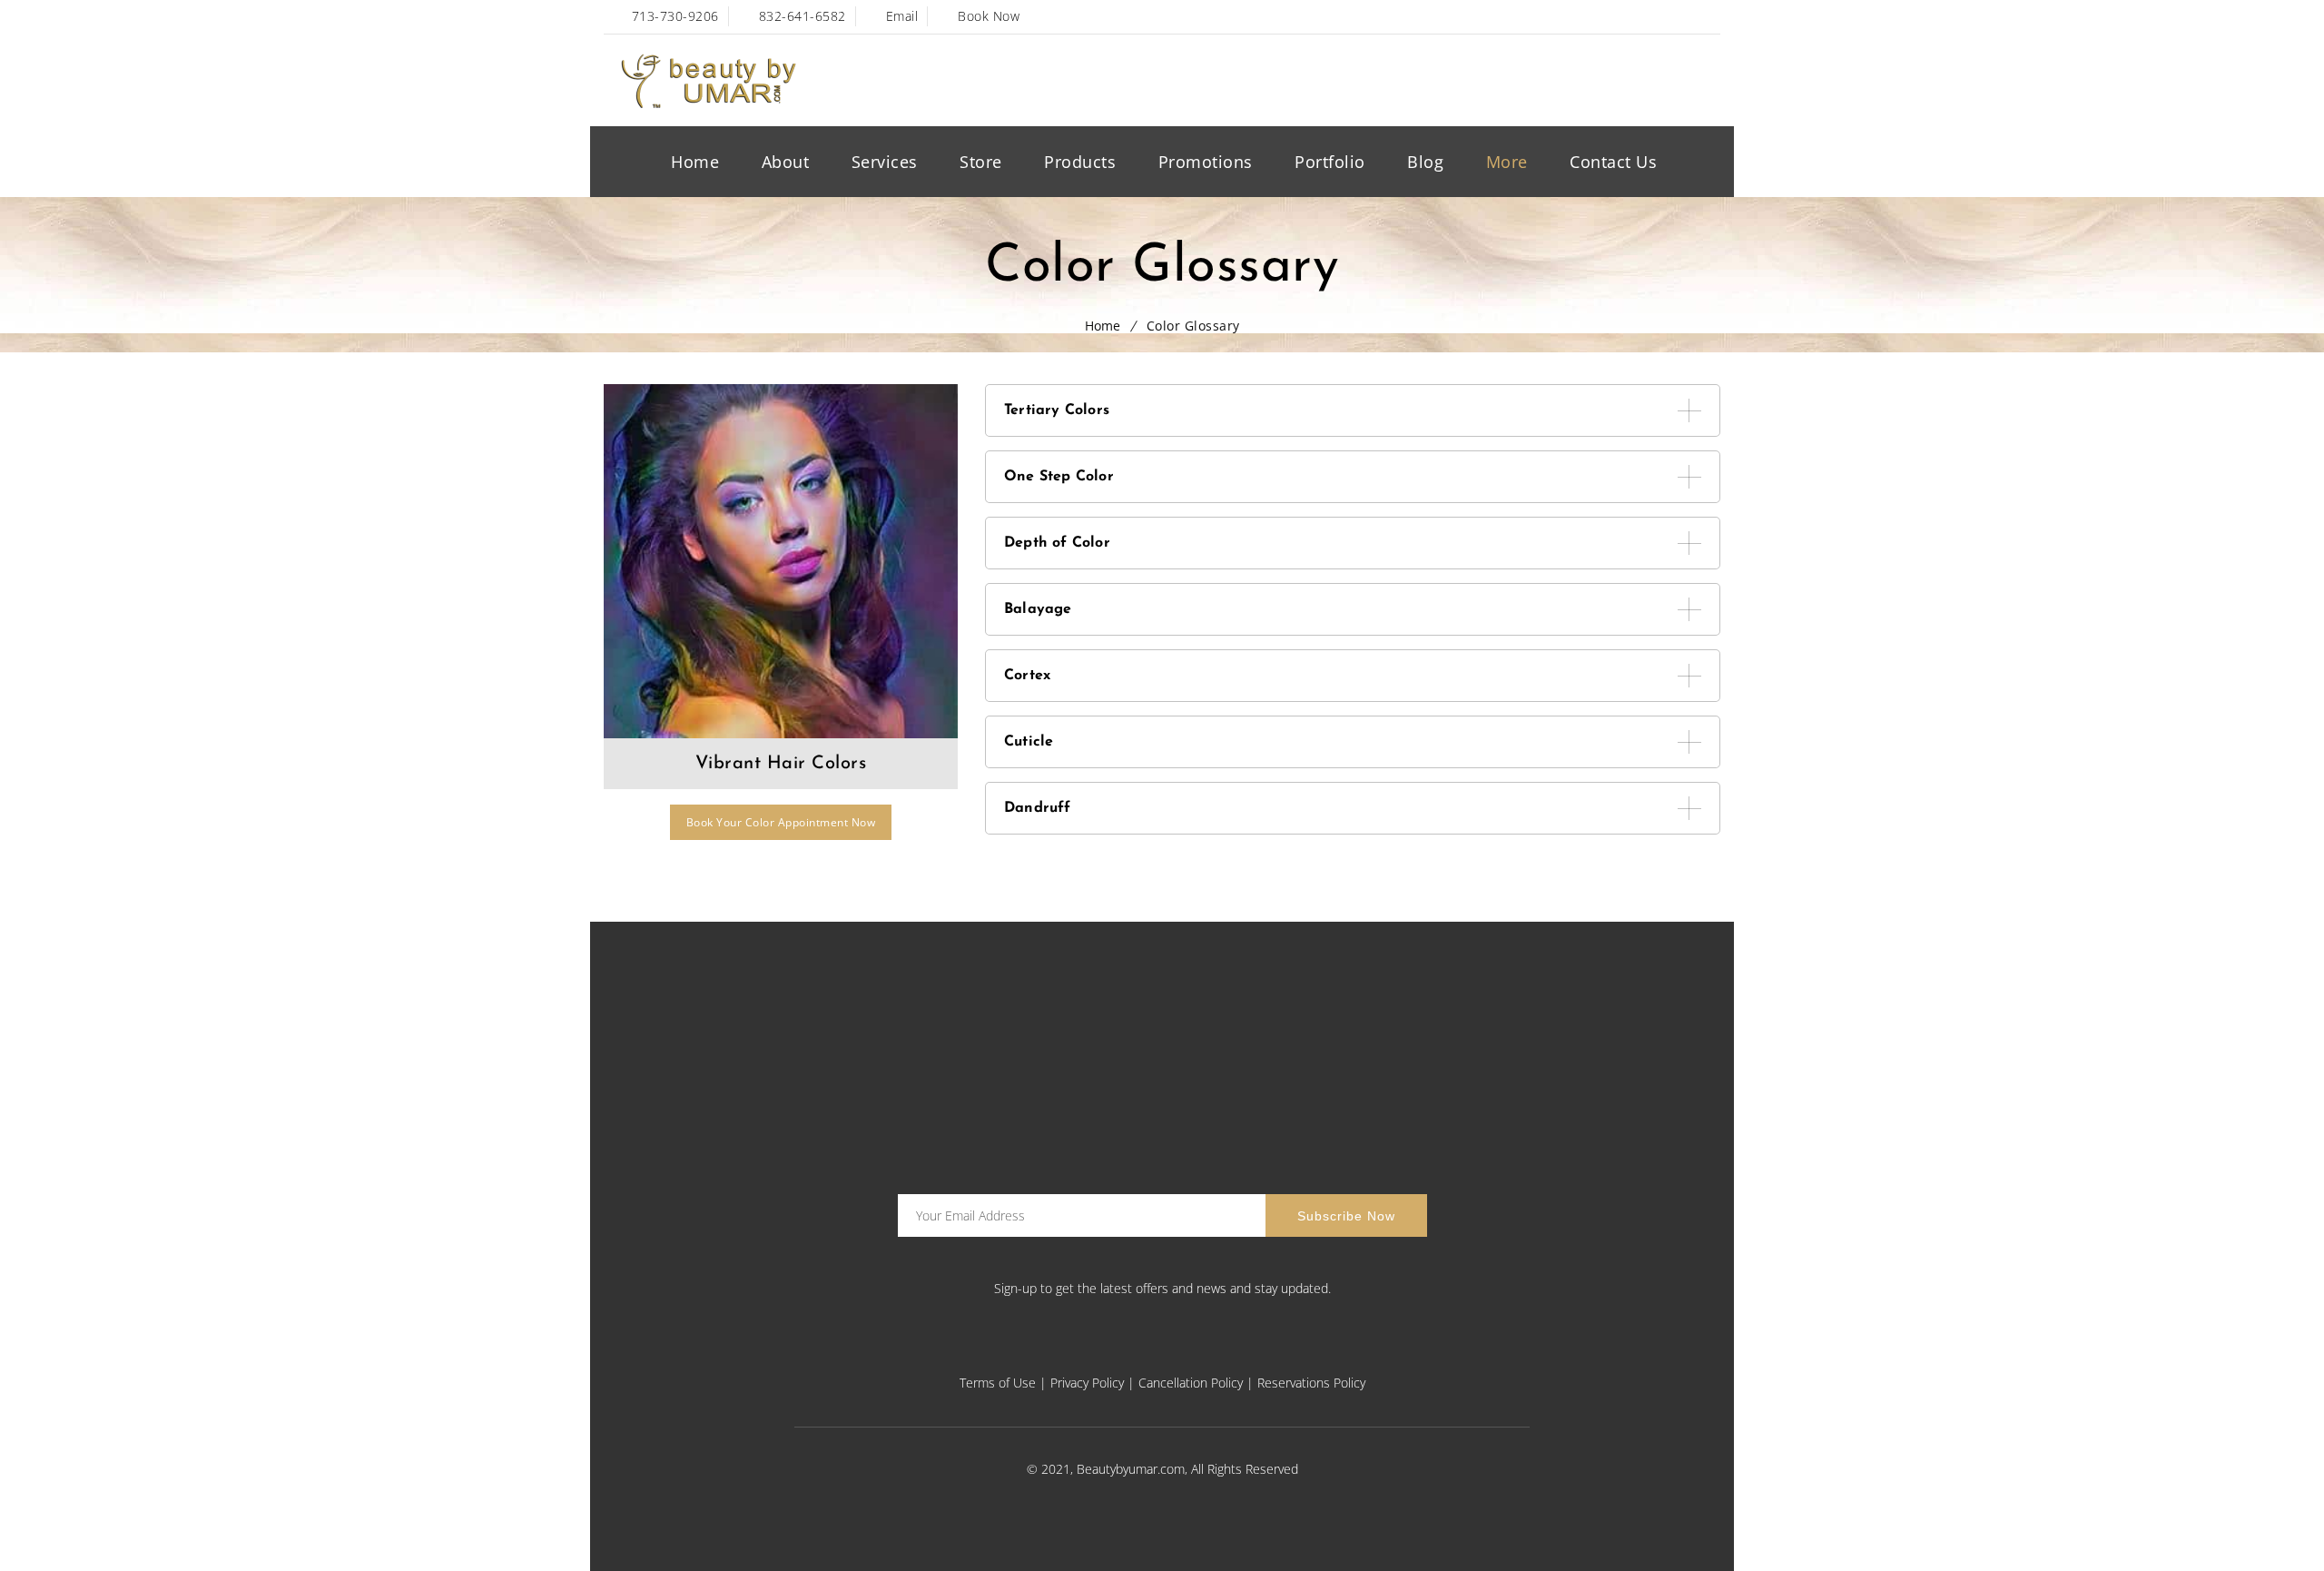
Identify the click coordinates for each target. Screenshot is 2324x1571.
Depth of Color (1057, 543)
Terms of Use (998, 1383)
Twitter (1628, 17)
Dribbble (1706, 17)
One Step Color (1059, 477)
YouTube (1667, 17)
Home (1103, 326)
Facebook (1589, 17)
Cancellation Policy (1191, 1383)
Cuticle (1029, 742)
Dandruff (1038, 808)
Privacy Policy (1087, 1383)
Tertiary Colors (1057, 410)
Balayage (1038, 609)
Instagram (1229, 1352)
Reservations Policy (1311, 1383)
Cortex (1027, 676)
